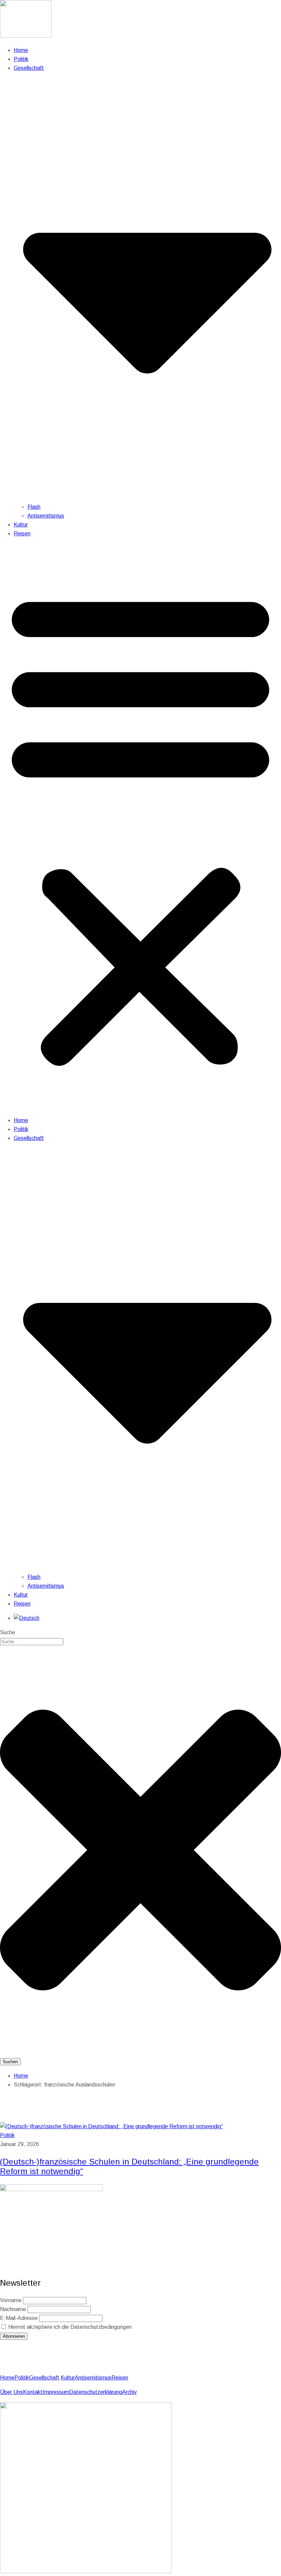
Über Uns (11, 2392)
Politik (21, 59)
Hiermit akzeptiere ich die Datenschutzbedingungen (69, 2327)
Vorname (11, 2300)
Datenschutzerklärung (96, 2392)
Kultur (21, 525)
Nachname (13, 2309)
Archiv (129, 2392)
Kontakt (33, 2392)
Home (21, 50)
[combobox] (32, 1642)
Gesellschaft (44, 2378)
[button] (140, 827)
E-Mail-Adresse (19, 2318)
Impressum (56, 2392)
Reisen (22, 534)
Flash (34, 507)
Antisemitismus (46, 516)
